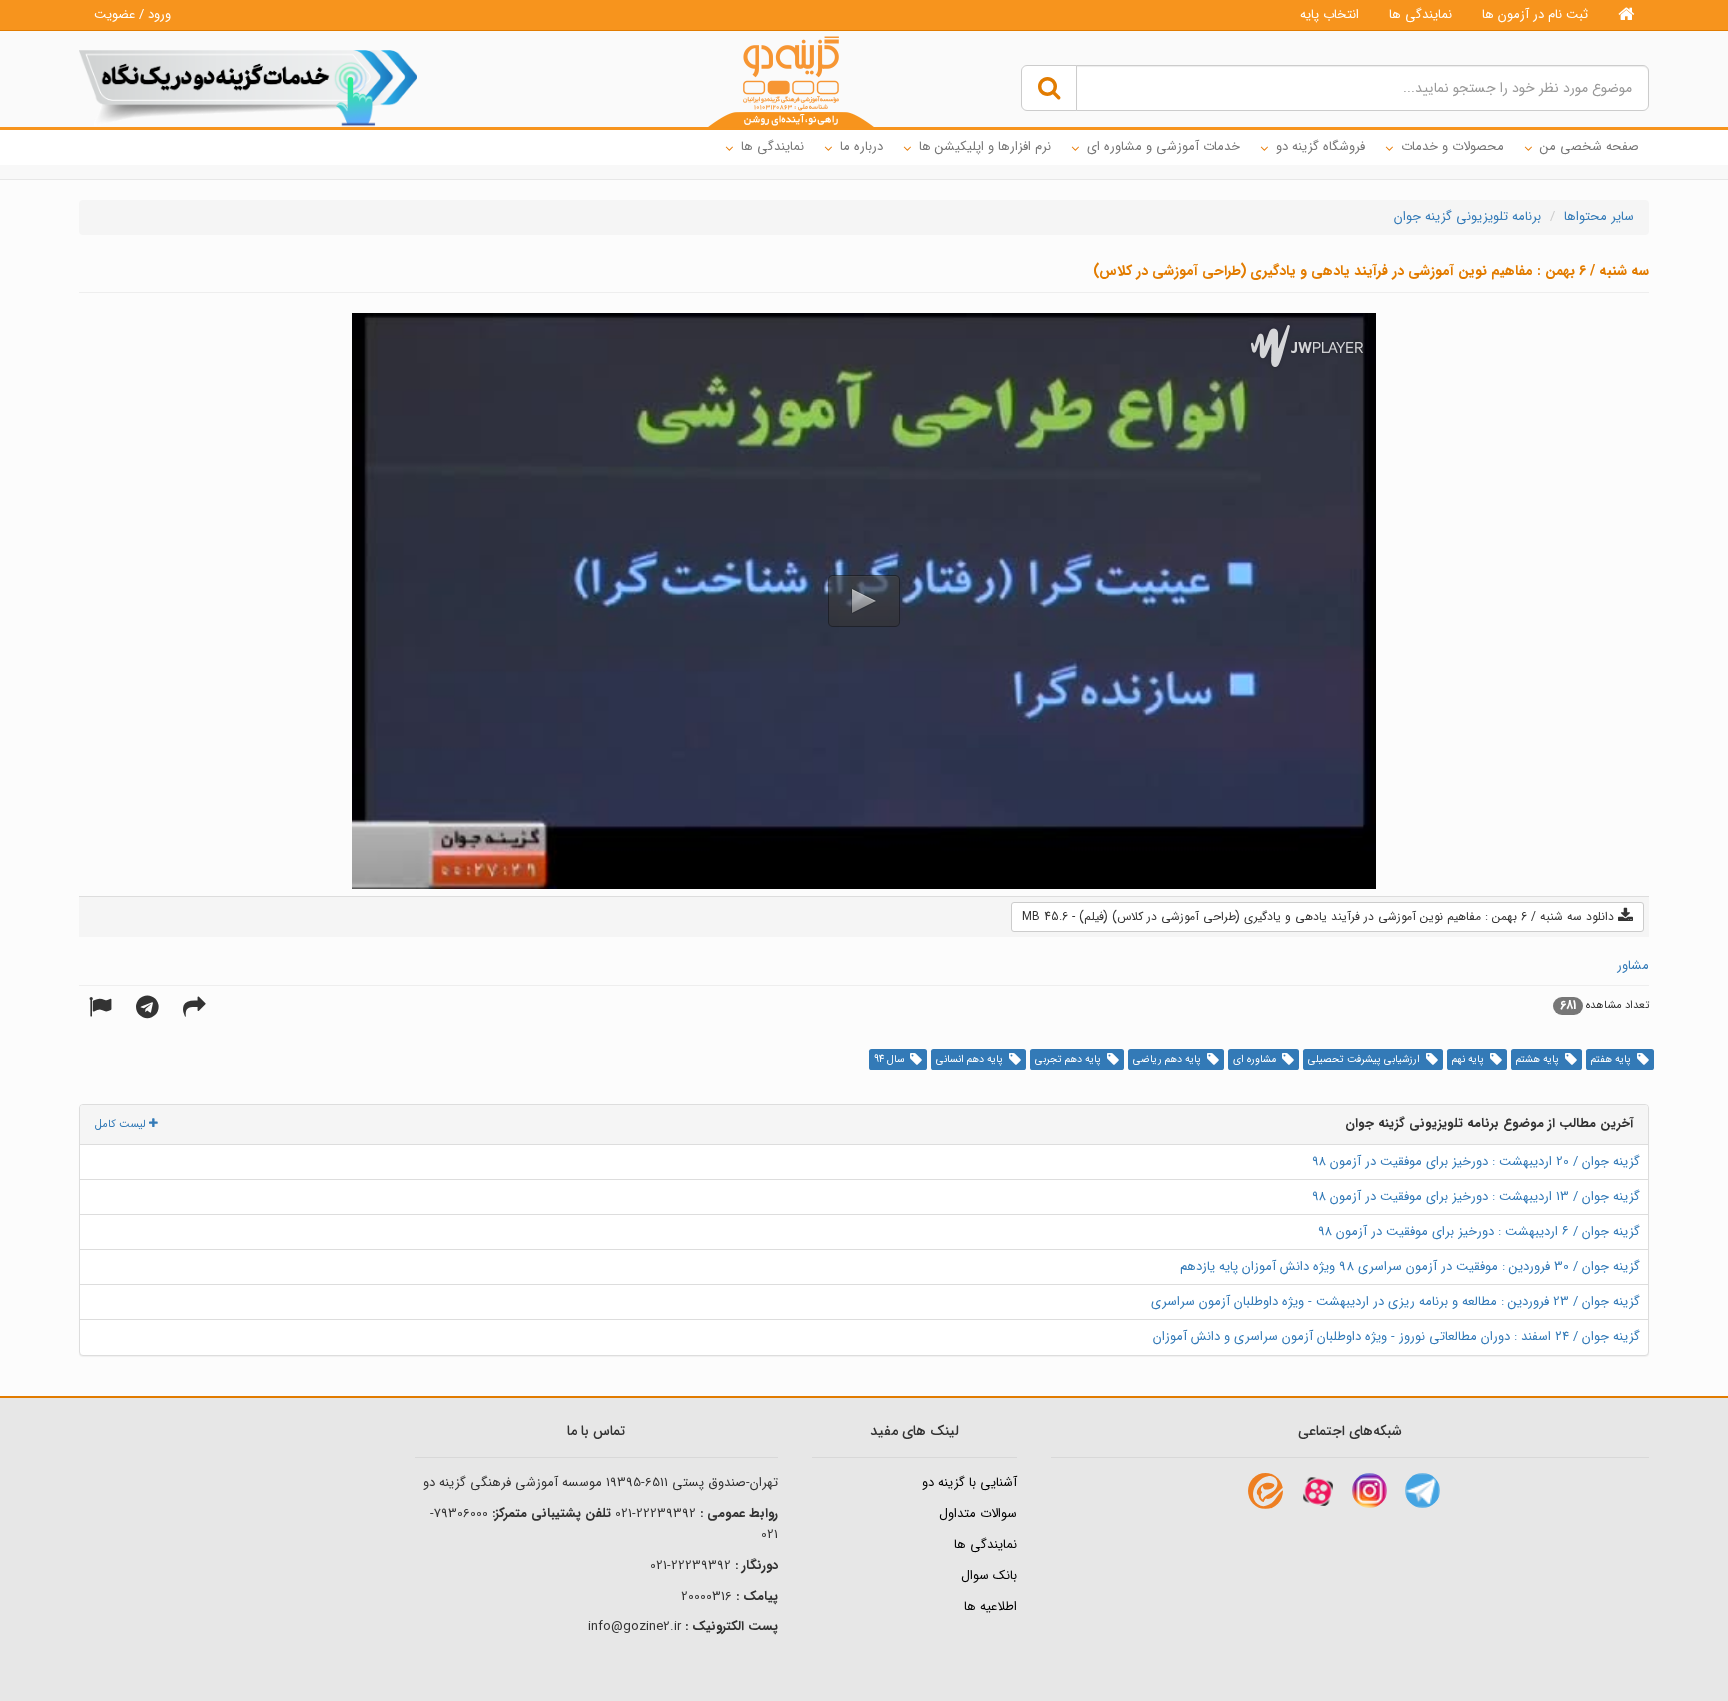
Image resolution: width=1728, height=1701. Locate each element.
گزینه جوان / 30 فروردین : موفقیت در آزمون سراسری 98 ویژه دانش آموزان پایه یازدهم (1410, 1266)
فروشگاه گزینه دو (1320, 146)
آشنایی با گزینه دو (969, 1482)
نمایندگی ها (1420, 14)
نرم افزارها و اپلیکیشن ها (985, 146)
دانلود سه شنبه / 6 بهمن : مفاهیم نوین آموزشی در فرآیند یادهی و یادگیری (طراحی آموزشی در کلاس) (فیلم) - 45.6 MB (1320, 916)
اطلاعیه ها (990, 1606)
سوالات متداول (978, 1513)
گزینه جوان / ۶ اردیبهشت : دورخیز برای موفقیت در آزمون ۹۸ (1479, 1231)
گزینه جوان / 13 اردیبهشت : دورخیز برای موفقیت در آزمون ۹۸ (1476, 1196)
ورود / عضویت (132, 14)
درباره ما (861, 146)
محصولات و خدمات (1452, 146)
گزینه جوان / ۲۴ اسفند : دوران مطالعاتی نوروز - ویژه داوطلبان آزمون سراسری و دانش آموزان (1396, 1336)
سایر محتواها (1599, 216)
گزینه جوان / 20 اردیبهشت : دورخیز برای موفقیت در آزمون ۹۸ (1476, 1161)
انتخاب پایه (1329, 14)
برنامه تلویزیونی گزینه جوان (1467, 216)
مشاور (1633, 965)
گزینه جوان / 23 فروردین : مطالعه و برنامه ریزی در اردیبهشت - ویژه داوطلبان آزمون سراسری (1395, 1301)
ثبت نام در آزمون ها (1535, 14)
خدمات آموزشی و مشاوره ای (1163, 146)
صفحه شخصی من (1589, 146)
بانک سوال (989, 1575)
